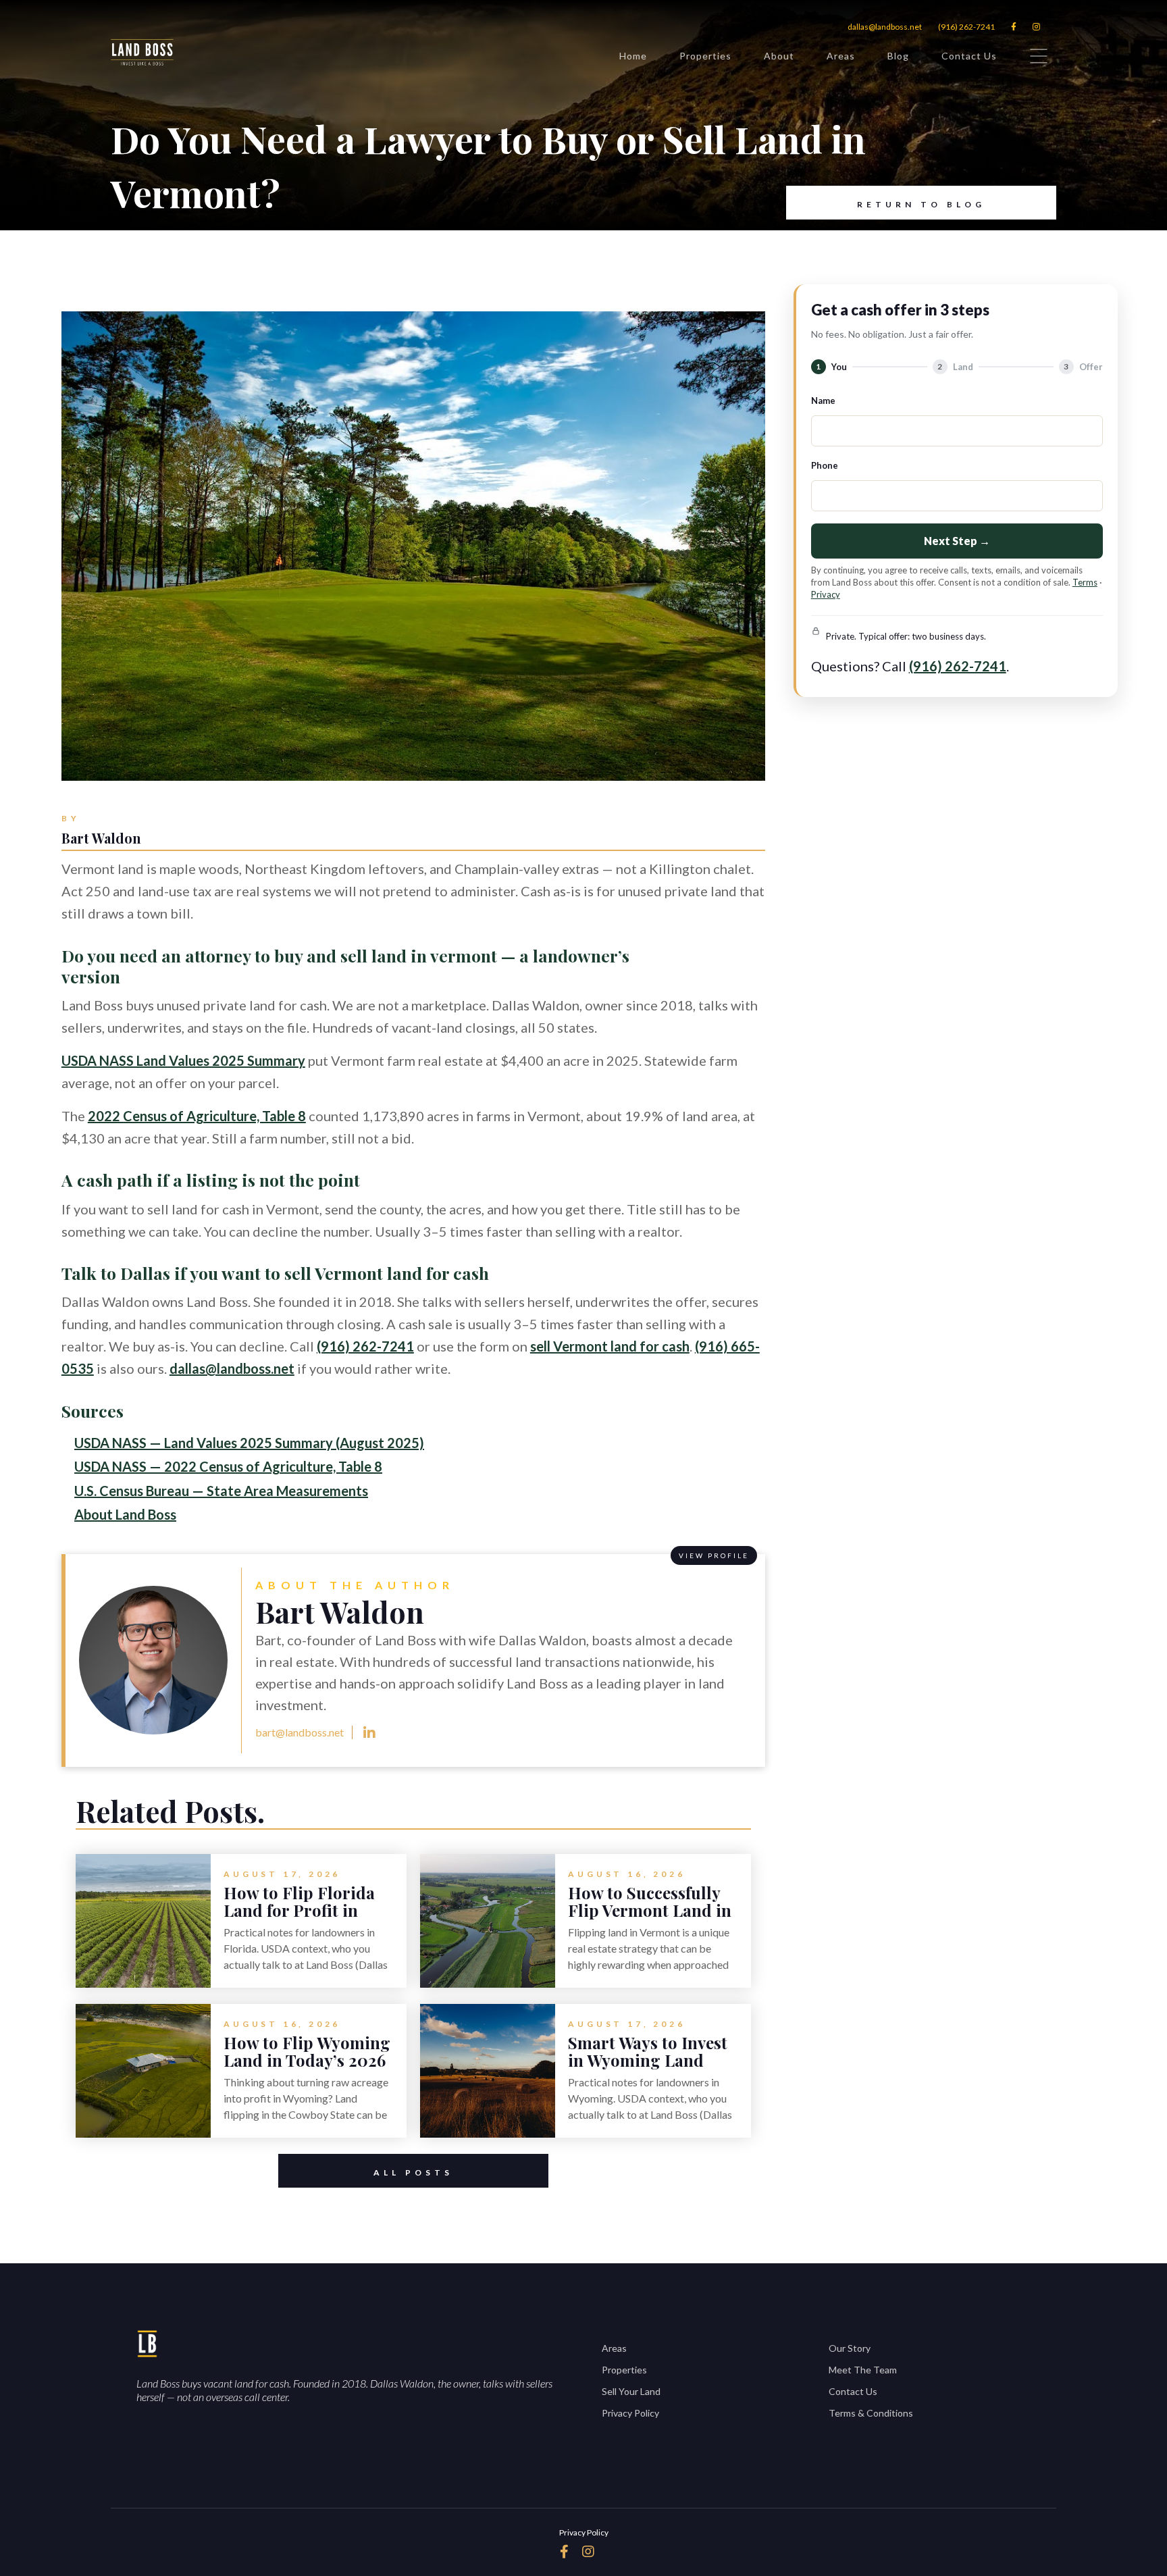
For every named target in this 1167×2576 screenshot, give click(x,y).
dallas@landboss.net (885, 27)
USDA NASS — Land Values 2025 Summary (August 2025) (249, 1443)
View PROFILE (714, 1555)
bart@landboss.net (300, 1732)
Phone (825, 465)
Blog (898, 56)
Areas (841, 56)
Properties (705, 56)
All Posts (413, 2172)
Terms (1085, 582)
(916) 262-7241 (966, 27)
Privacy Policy (630, 2413)
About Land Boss (125, 1514)
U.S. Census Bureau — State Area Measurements (221, 1491)
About (779, 56)
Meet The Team (863, 2370)
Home (633, 56)
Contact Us (969, 56)
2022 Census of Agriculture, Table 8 (197, 1116)
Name (823, 401)
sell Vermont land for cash (610, 1346)
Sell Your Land (631, 2391)
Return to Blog (921, 204)
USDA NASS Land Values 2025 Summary (183, 1060)
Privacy (826, 594)
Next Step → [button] (957, 541)
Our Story (850, 2348)
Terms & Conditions (871, 2413)
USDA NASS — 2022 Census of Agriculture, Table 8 (228, 1466)
